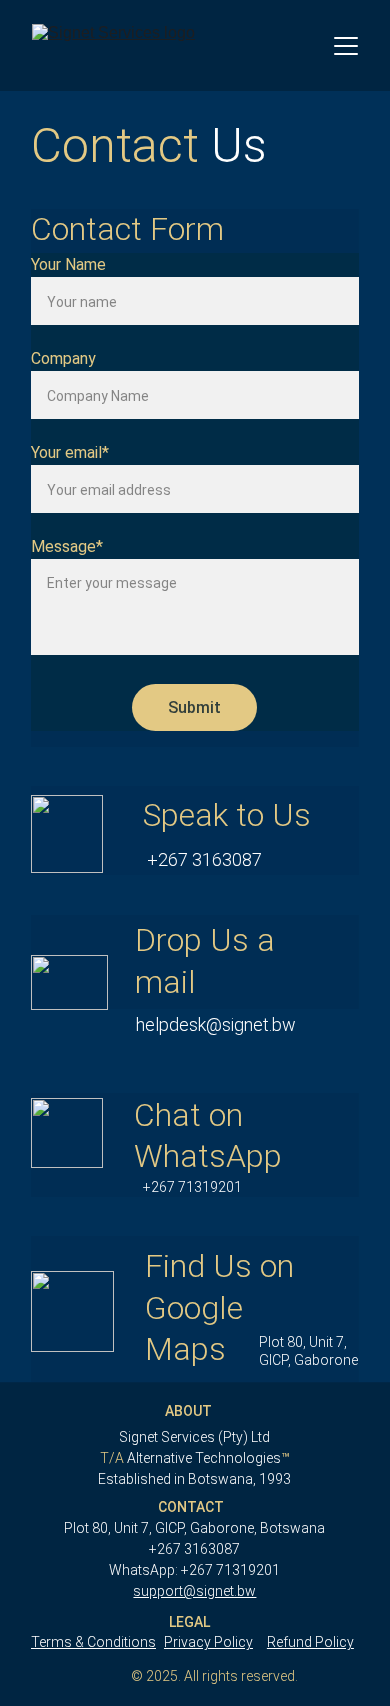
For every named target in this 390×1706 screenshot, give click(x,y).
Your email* (70, 452)
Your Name (68, 264)
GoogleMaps (194, 1308)
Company (63, 358)
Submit (194, 707)
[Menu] (346, 46)
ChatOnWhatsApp (194, 1145)
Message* (67, 546)
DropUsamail (195, 963)
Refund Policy (310, 1642)
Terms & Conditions (93, 1642)
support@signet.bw (194, 1591)
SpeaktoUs (195, 830)
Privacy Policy (208, 1642)
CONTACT (191, 1507)
